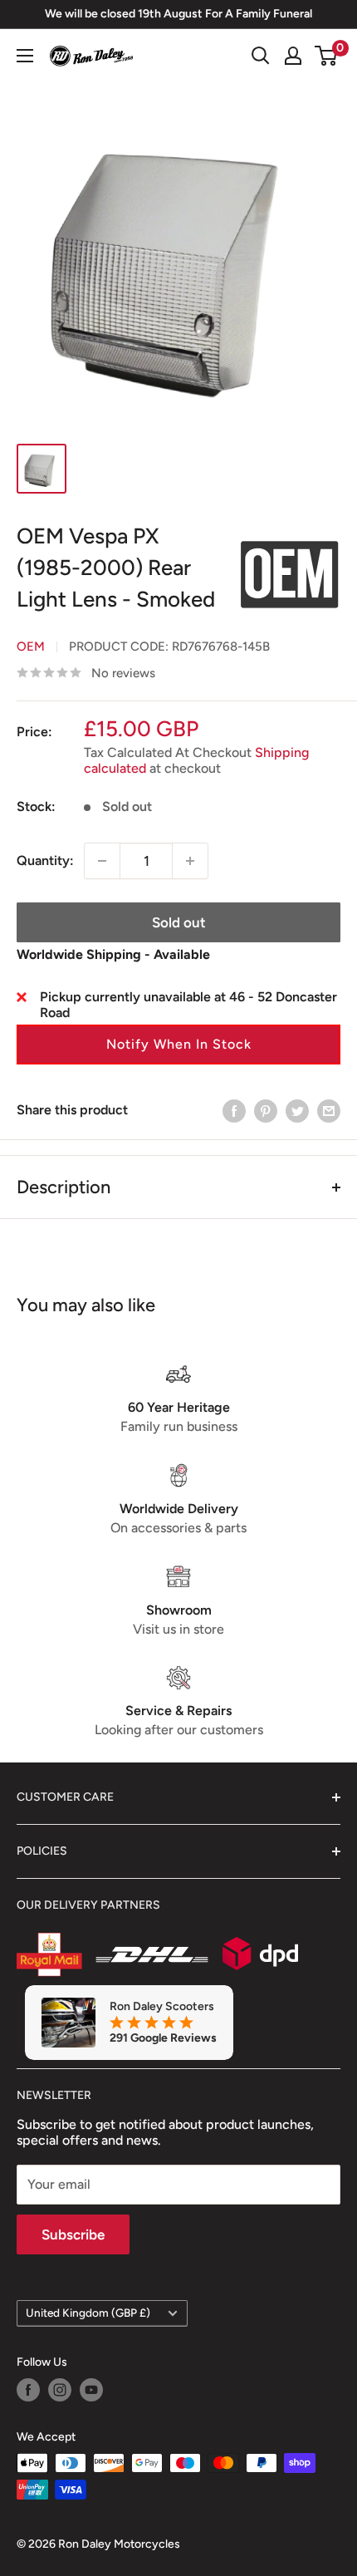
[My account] (293, 56)
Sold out (179, 922)
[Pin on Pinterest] (266, 1110)
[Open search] (261, 56)
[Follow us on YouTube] (91, 2390)
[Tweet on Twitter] (297, 1110)
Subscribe (73, 2234)
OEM (31, 646)
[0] (327, 56)
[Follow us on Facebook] (28, 2390)
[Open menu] (25, 56)
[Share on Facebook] (234, 1110)
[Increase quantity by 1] (190, 861)
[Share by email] (329, 1110)
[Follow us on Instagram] (60, 2390)
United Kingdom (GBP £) (88, 2313)
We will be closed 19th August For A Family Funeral (178, 14)
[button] (178, 1045)
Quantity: (45, 860)
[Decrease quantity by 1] (102, 861)
